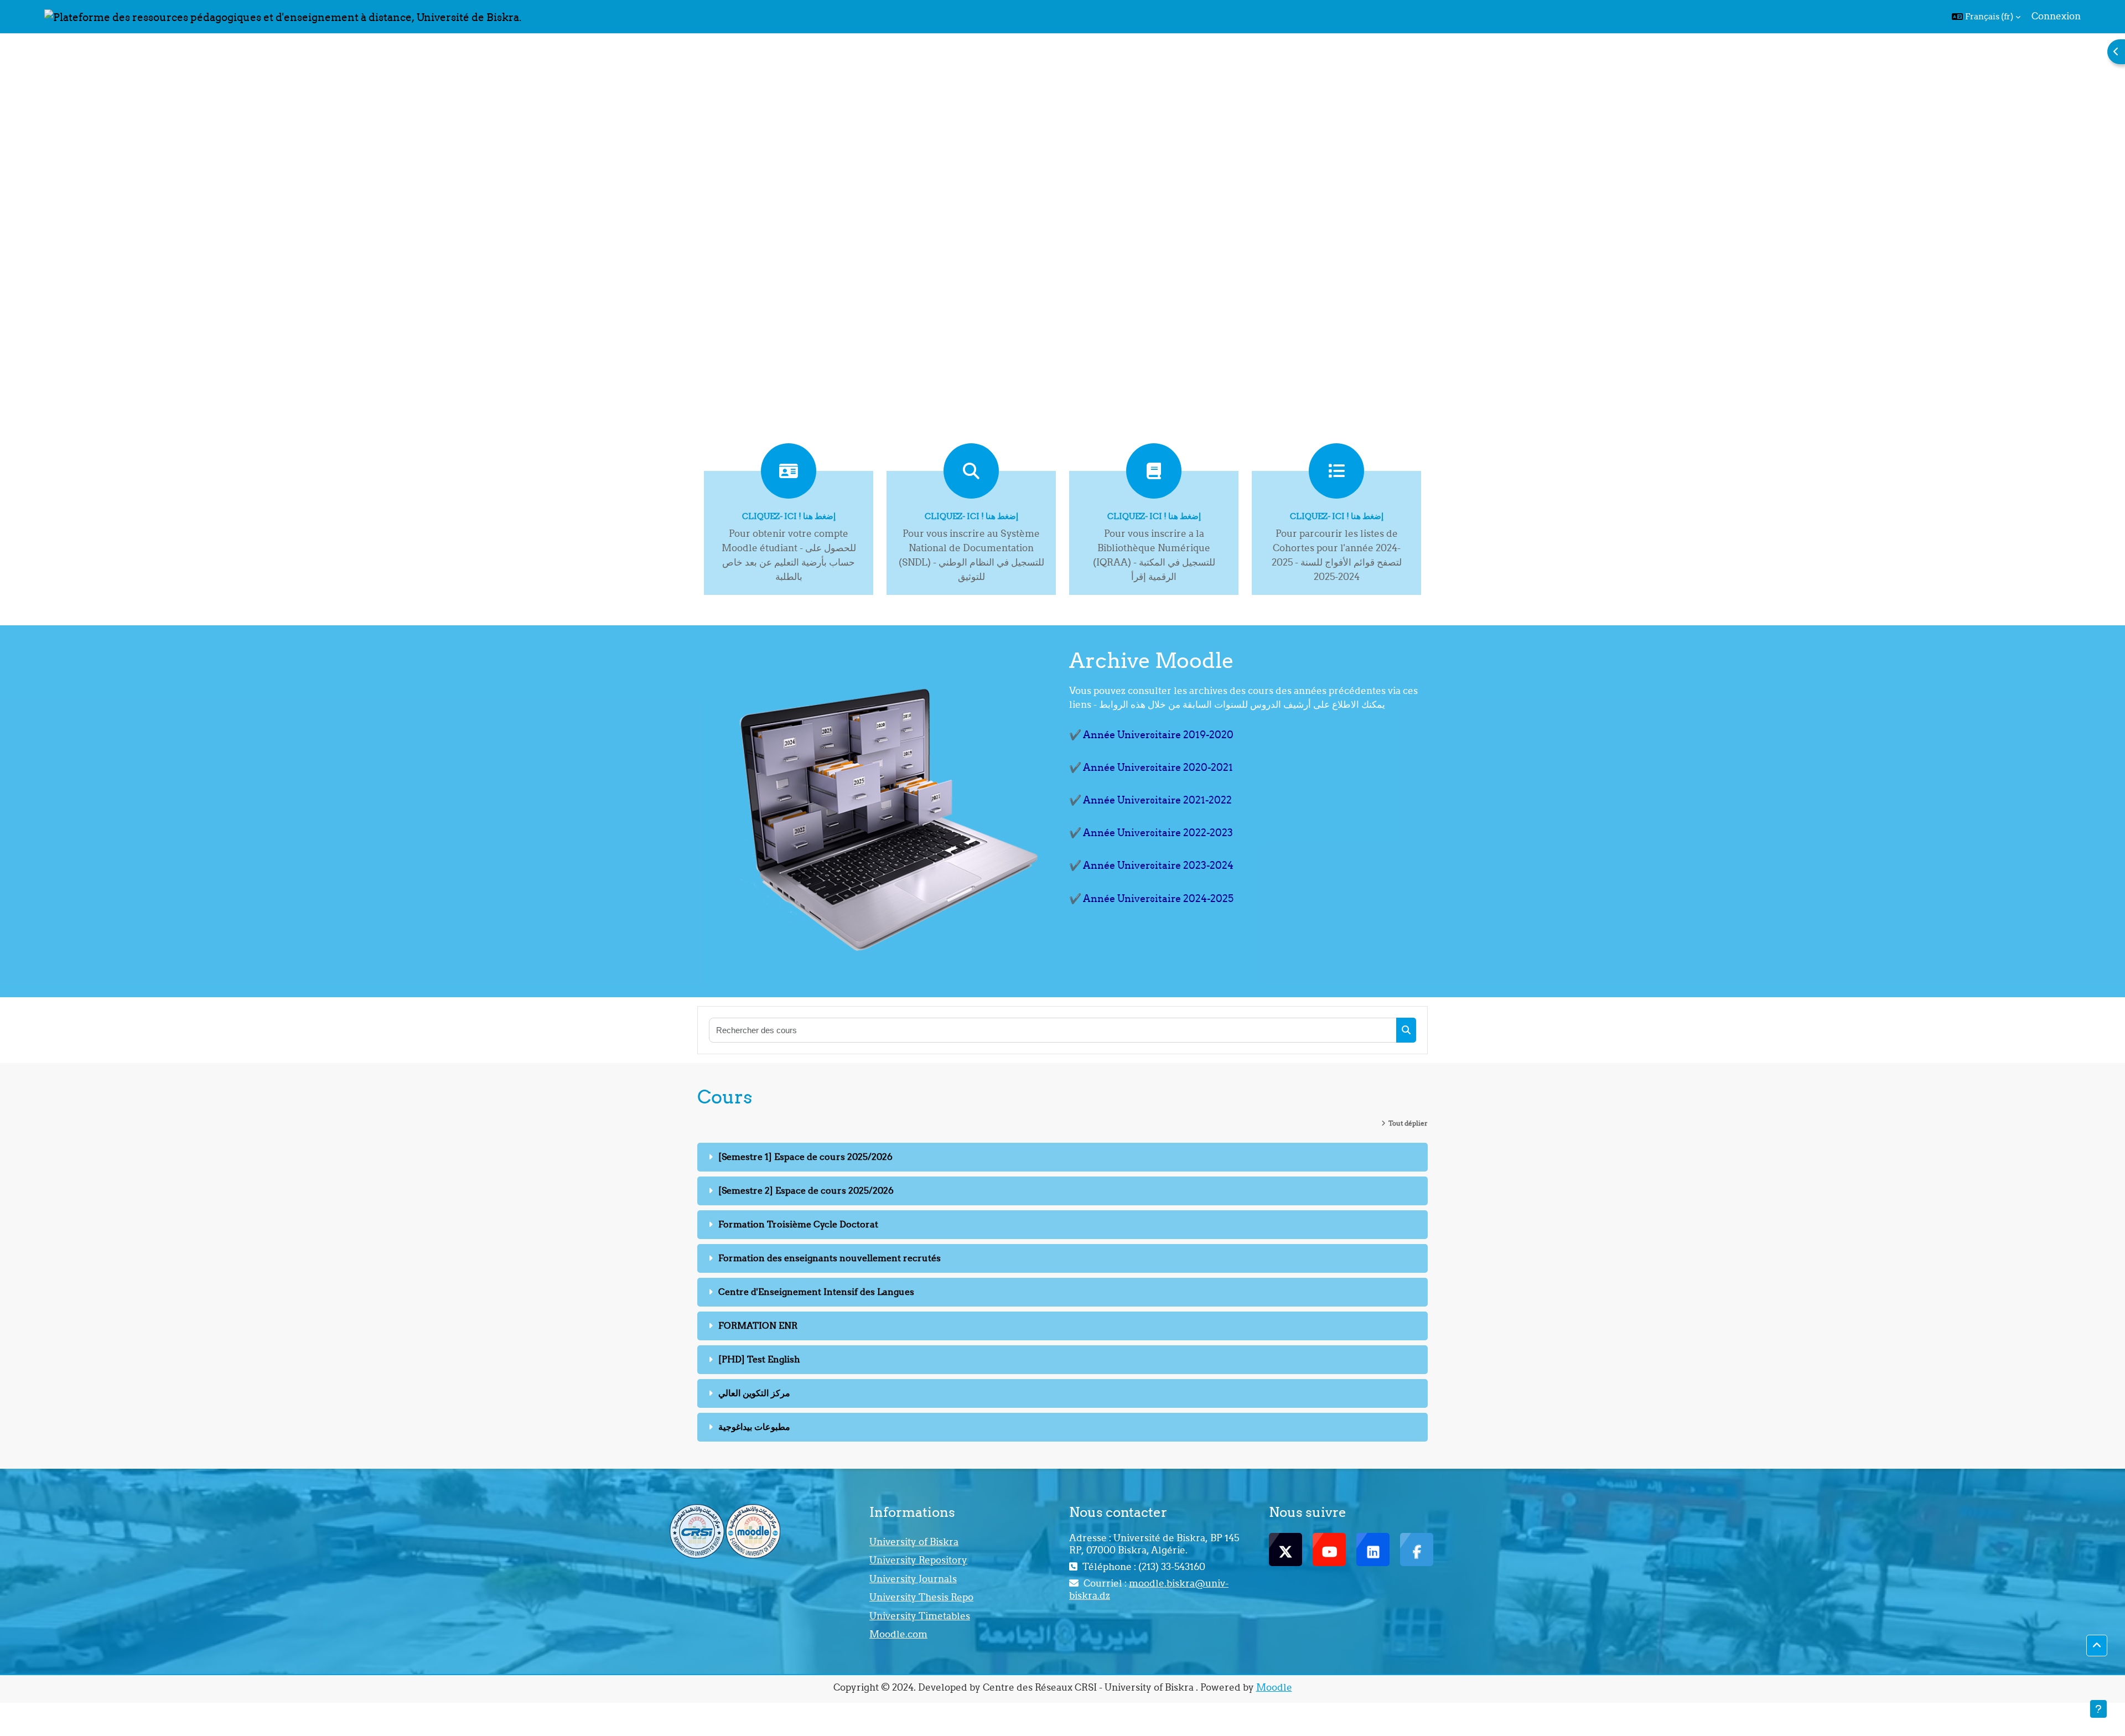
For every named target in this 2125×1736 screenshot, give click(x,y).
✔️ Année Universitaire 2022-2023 (1151, 833)
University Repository (918, 1560)
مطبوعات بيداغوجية (754, 1427)
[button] (1986, 17)
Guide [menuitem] (1037, 16)
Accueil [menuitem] (957, 16)
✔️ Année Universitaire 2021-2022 (1150, 800)
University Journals (913, 1579)
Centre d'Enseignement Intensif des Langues (816, 1292)
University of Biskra (914, 1542)
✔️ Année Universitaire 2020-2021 (1151, 767)
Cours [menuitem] (999, 16)
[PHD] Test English (759, 1359)
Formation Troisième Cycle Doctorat (798, 1224)
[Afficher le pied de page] (2098, 1709)
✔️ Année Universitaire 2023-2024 (1151, 865)
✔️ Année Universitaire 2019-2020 (1151, 735)
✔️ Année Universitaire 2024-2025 (1151, 898)
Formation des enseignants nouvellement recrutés (830, 1258)
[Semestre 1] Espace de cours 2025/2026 (805, 1157)
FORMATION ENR (758, 1325)
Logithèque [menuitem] (1095, 16)
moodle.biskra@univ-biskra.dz (1149, 1589)
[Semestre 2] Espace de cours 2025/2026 (806, 1190)
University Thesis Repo (921, 1597)
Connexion (2056, 16)
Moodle (1274, 1687)
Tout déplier (1408, 1123)
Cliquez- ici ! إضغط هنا (789, 516)
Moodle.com (898, 1634)
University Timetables (920, 1616)
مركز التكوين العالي (754, 1393)
